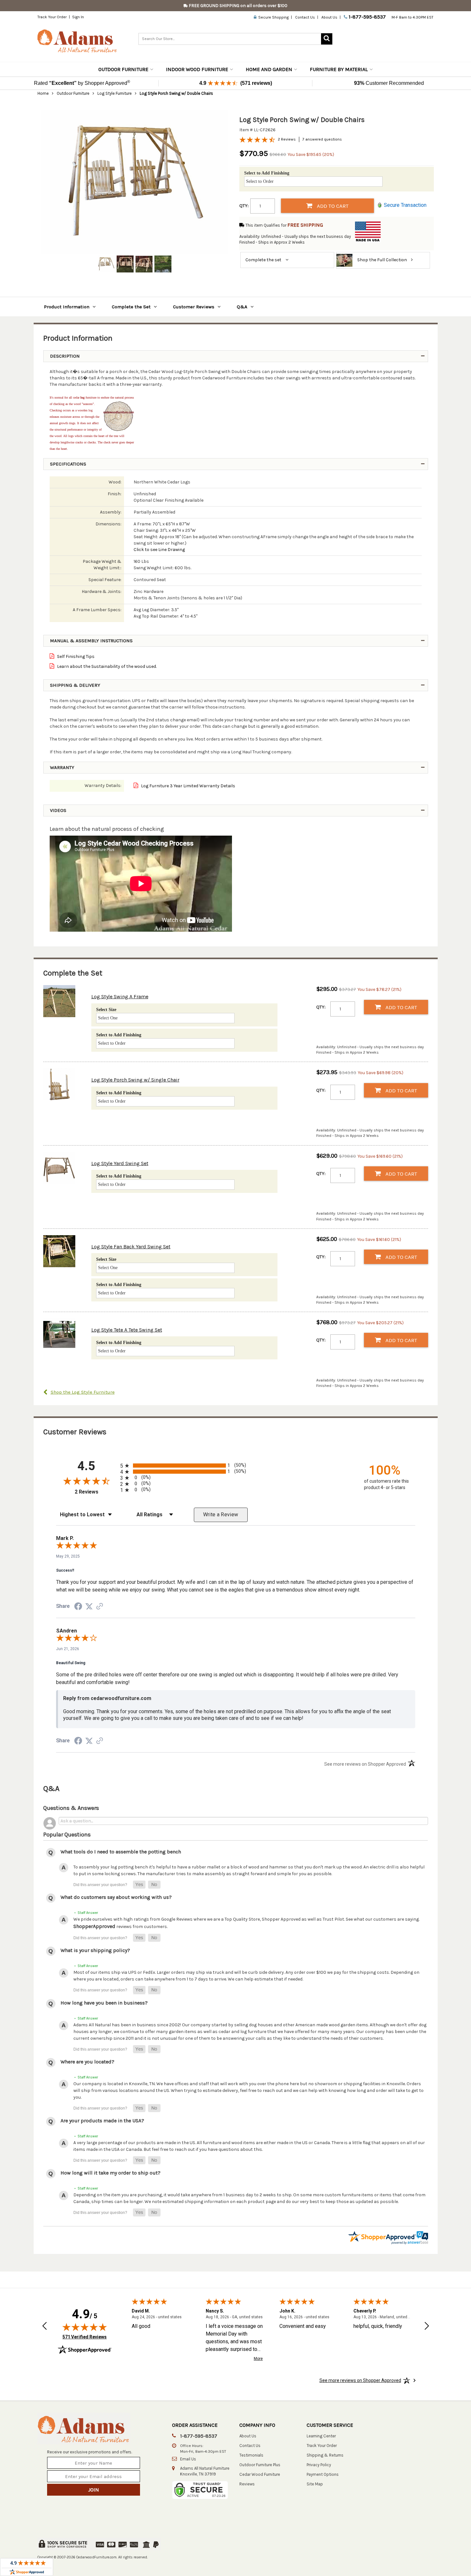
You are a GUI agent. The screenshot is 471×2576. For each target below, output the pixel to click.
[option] (135, 182)
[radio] (236, 1466)
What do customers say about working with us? (116, 1897)
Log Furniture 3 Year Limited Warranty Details (188, 786)
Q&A (242, 307)
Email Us (188, 2459)
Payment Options (323, 2474)
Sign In (78, 17)
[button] (139, 1885)
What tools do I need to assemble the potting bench (121, 1852)
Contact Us (305, 17)
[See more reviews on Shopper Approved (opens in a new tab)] (100, 1607)
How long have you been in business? (104, 2003)
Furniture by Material (339, 69)
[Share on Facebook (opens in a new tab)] (78, 1608)
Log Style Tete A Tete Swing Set (127, 1330)
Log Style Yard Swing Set (120, 1163)
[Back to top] (430, 2555)
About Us (329, 17)
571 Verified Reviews (85, 2337)
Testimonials (251, 2455)
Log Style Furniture (115, 93)
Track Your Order (52, 17)
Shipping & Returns (325, 2455)
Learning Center (321, 2436)
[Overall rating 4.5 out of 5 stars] (257, 142)
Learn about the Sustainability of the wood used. (106, 666)
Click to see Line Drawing (159, 550)
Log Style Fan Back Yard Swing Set (131, 1247)
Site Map (315, 2484)
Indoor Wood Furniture (197, 69)
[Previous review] (45, 2327)
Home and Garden (269, 69)
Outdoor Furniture (123, 69)
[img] (85, 2327)
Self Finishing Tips (75, 656)
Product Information (67, 307)
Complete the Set (131, 307)
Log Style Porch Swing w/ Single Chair (135, 1080)
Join (94, 2490)
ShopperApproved (94, 1926)
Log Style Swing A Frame (120, 996)
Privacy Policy (319, 2465)
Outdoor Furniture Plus (260, 2465)
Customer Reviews (194, 307)
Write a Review (221, 1515)
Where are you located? (87, 2062)
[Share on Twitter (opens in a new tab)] (89, 1607)
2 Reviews (287, 139)
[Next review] (427, 2327)
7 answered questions (322, 139)
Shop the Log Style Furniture (83, 1392)
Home (43, 93)
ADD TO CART (332, 206)
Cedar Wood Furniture (260, 2474)
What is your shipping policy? (95, 1950)
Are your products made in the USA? (102, 2121)
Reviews (247, 2484)
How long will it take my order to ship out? (111, 2173)
